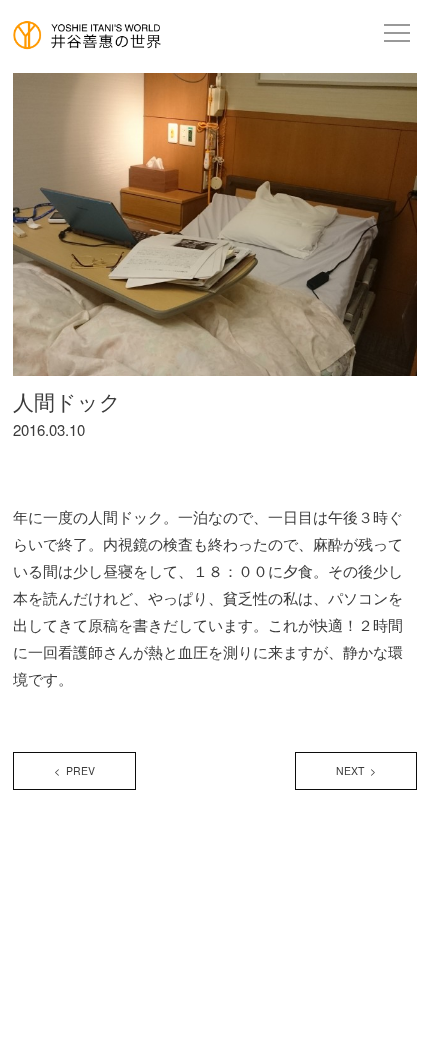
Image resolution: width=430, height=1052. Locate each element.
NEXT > (356, 770)
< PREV (74, 770)
